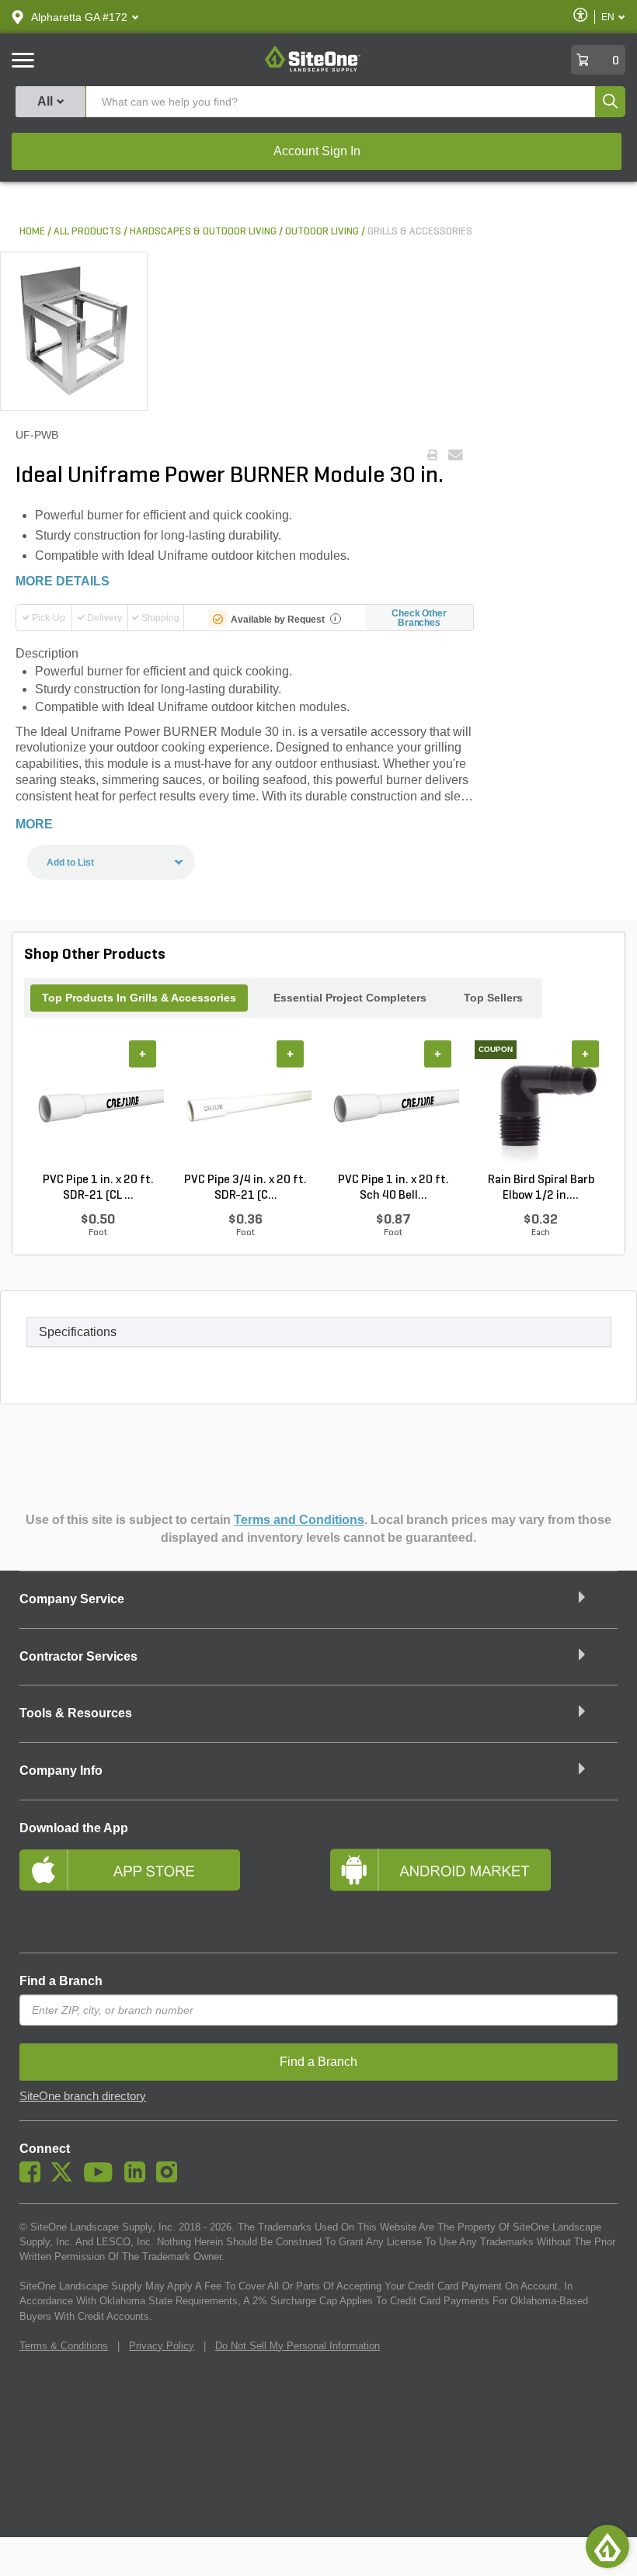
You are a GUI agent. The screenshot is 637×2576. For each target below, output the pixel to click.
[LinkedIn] (139, 2178)
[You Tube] (102, 2178)
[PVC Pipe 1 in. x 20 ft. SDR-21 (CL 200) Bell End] (98, 1106)
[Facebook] (34, 2178)
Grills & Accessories (420, 232)
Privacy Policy (162, 2346)
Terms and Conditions (299, 1520)
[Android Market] (474, 1890)
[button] (79, 17)
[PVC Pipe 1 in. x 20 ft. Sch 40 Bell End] (393, 1106)
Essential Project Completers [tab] (350, 998)
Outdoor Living (322, 232)
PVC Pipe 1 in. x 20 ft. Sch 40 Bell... (393, 1188)
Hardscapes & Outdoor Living (203, 232)
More (34, 824)
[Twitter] (66, 2178)
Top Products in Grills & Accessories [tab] (139, 998)
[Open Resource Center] (607, 2546)
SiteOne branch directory (83, 2096)
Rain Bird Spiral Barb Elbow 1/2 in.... (541, 1188)
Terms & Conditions (64, 2346)
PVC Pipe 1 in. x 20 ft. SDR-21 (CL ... (98, 1188)
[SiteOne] (313, 69)
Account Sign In (317, 151)
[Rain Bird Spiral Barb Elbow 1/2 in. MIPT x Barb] (541, 1106)
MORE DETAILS (63, 581)
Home (32, 232)
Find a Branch (61, 1981)
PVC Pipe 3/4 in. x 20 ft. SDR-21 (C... (245, 1188)
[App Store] (163, 1890)
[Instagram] (171, 2178)
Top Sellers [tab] (493, 998)
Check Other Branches (419, 618)
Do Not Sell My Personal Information (298, 2346)
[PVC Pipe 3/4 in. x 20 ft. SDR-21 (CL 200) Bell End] (245, 1106)
